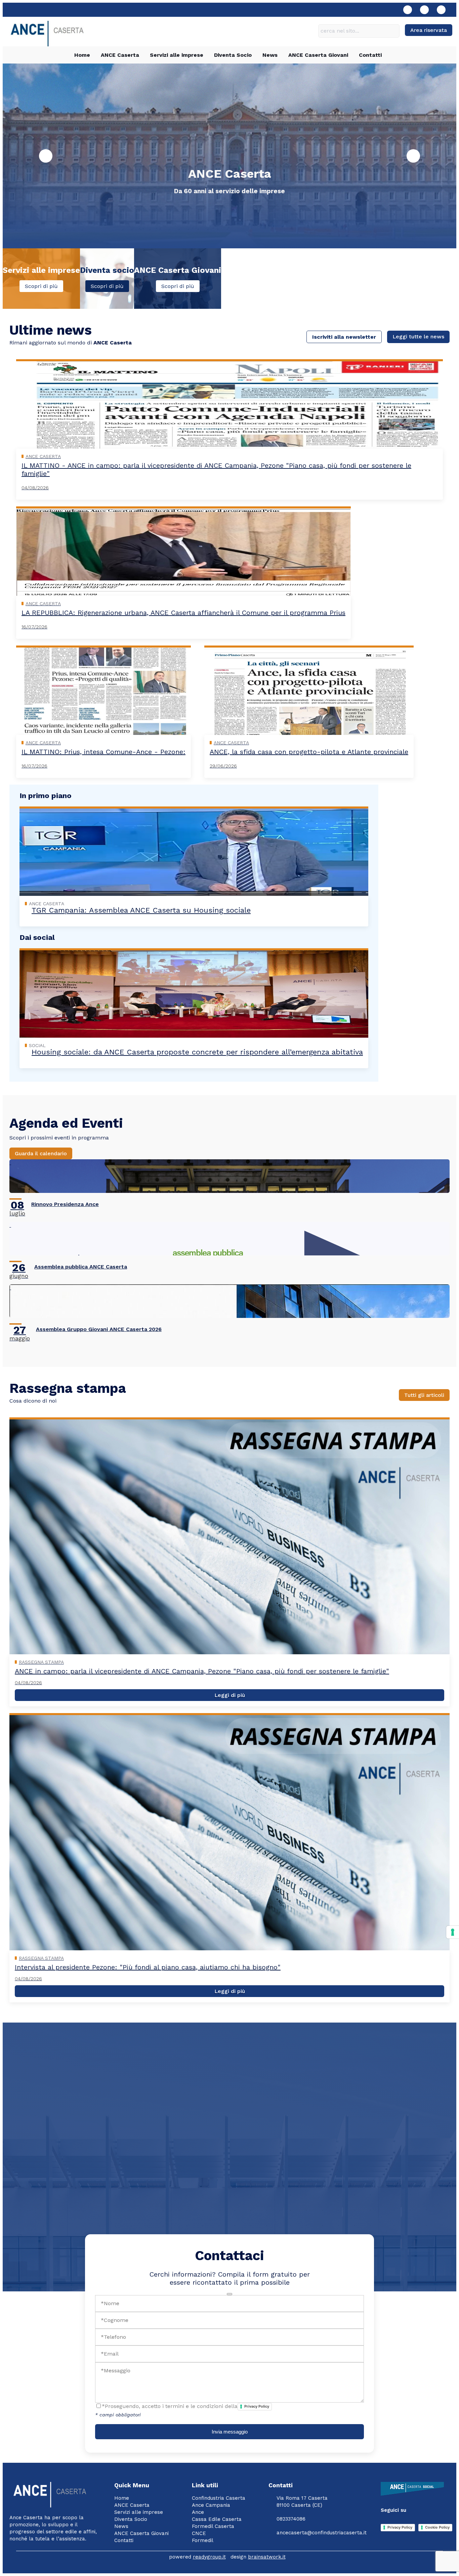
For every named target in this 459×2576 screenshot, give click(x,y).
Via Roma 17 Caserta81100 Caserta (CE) (302, 2502)
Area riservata (429, 30)
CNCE (199, 2533)
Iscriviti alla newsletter (344, 337)
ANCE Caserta (120, 55)
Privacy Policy (257, 2406)
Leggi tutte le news (418, 337)
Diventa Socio (233, 55)
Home (82, 55)
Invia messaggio (230, 2432)
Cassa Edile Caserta (217, 2519)
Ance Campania (211, 2505)
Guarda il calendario (41, 1153)
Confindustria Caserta (219, 2498)
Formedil (203, 2540)
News (270, 55)
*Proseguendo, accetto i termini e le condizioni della (185, 2406)
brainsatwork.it (267, 2557)
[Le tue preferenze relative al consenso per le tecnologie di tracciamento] (453, 1932)
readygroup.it (209, 2557)
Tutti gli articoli (424, 1395)
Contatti (370, 55)
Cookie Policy (437, 2527)
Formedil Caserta (213, 2526)
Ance (198, 2512)
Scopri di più (41, 286)
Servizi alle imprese (177, 55)
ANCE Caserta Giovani (318, 55)
